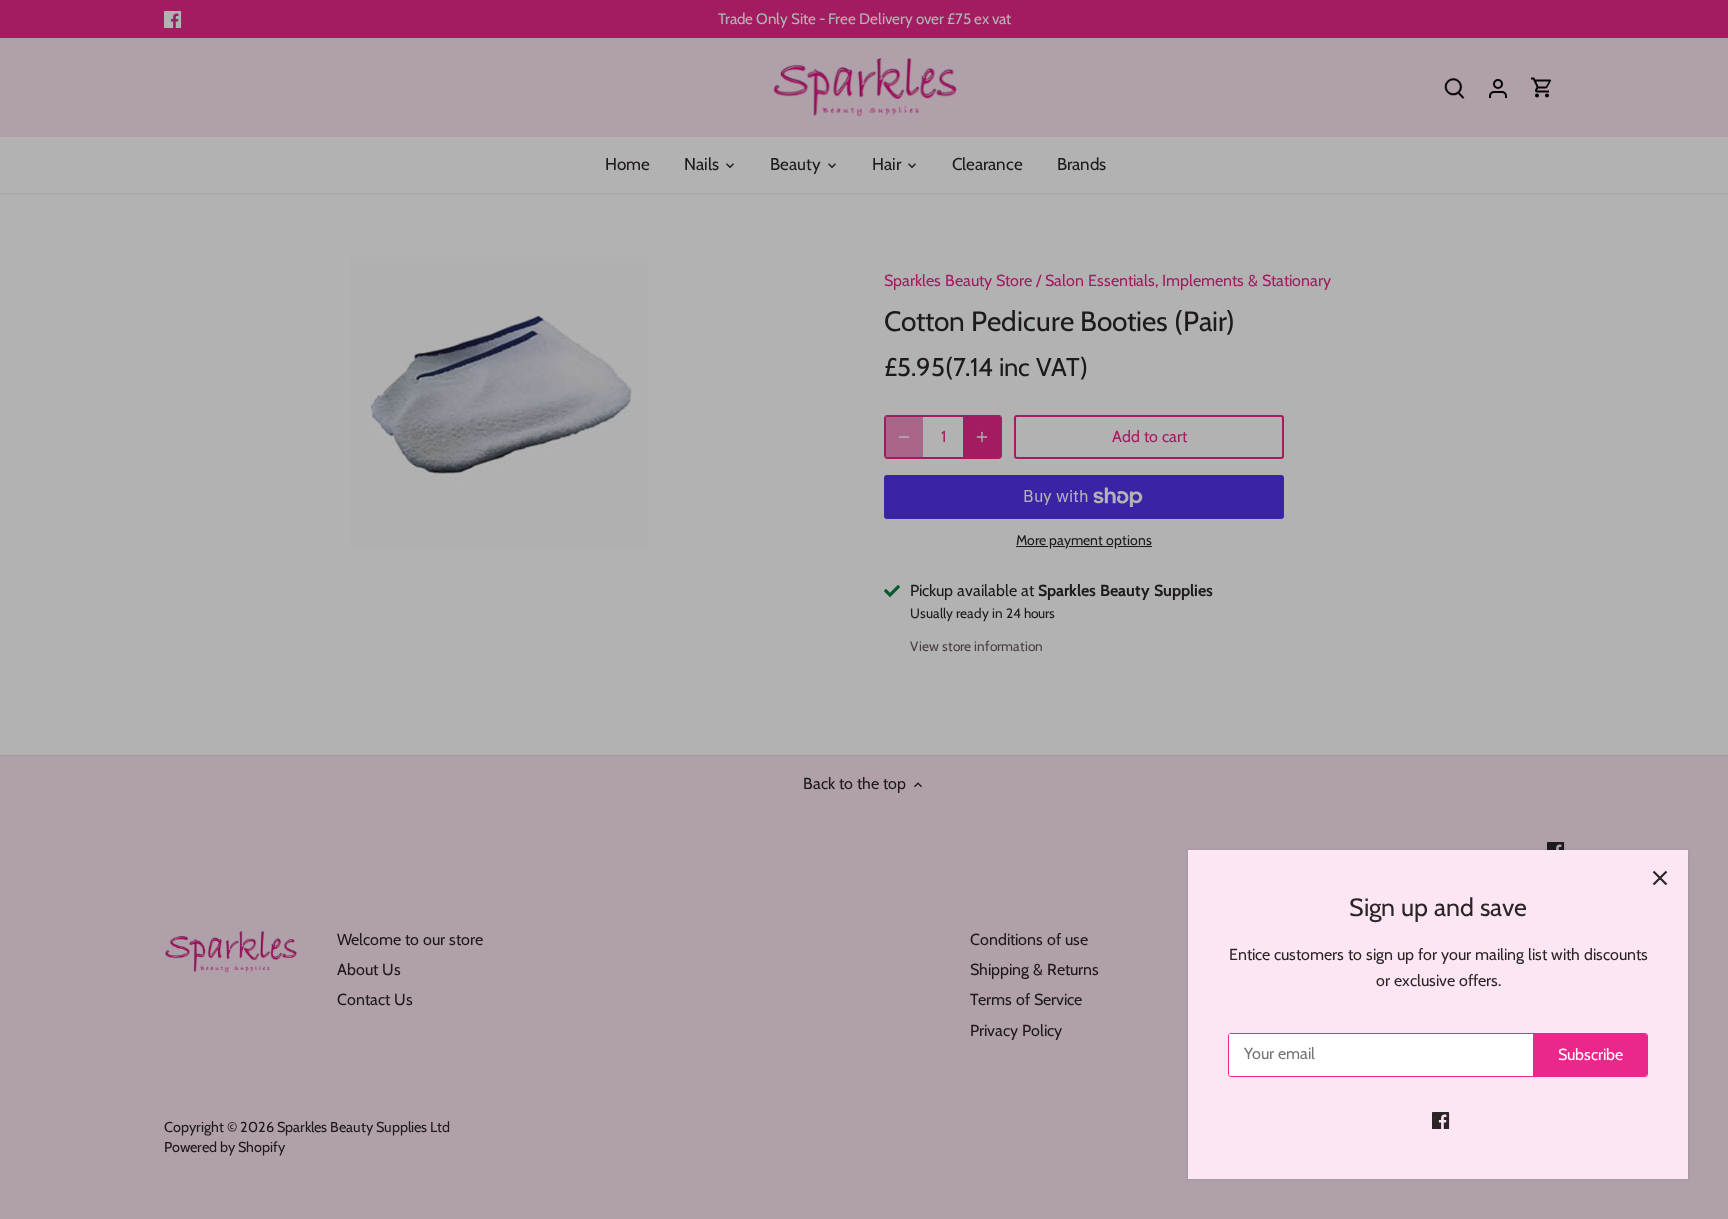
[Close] (1660, 878)
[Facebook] (1440, 1120)
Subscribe (1590, 1054)
